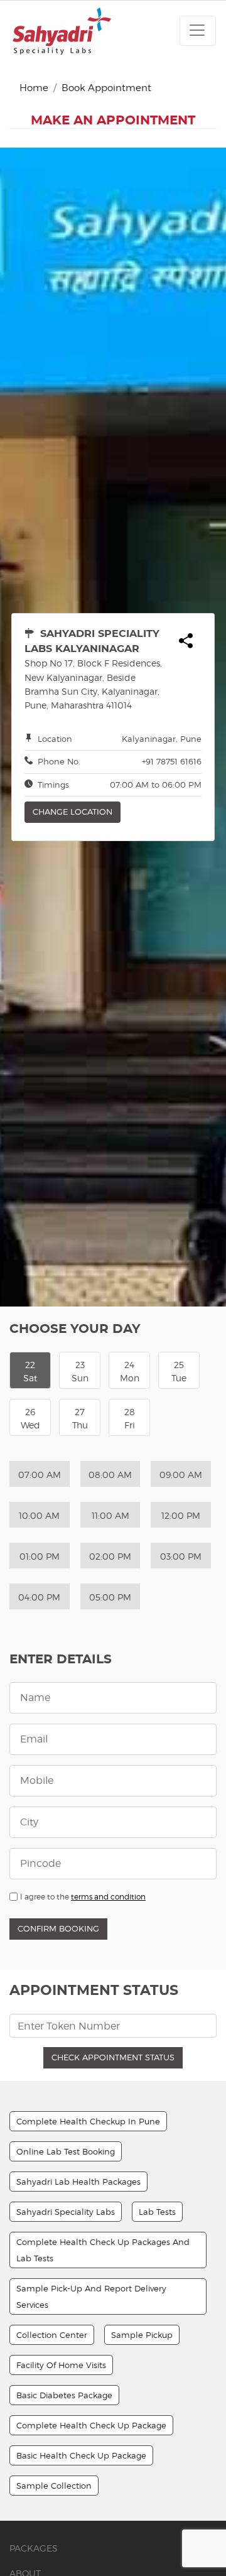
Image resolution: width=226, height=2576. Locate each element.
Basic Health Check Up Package (81, 2455)
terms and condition (108, 1897)
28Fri (130, 1418)
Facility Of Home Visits (61, 2365)
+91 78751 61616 (172, 761)
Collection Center (52, 2335)
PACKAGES (34, 2548)
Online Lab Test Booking (66, 2151)
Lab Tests (157, 2212)
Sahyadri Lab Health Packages (78, 2182)
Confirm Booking (58, 1928)
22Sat (30, 1371)
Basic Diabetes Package (64, 2395)
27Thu (80, 1418)
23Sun (80, 1371)
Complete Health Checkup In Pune (88, 2121)
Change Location (73, 812)
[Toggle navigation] (198, 31)
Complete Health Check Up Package (91, 2425)
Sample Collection (54, 2486)
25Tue (179, 1371)
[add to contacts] (186, 642)
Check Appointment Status (113, 2057)
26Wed (30, 1418)
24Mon (130, 1371)
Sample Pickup (142, 2335)
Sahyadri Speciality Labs (66, 2212)
